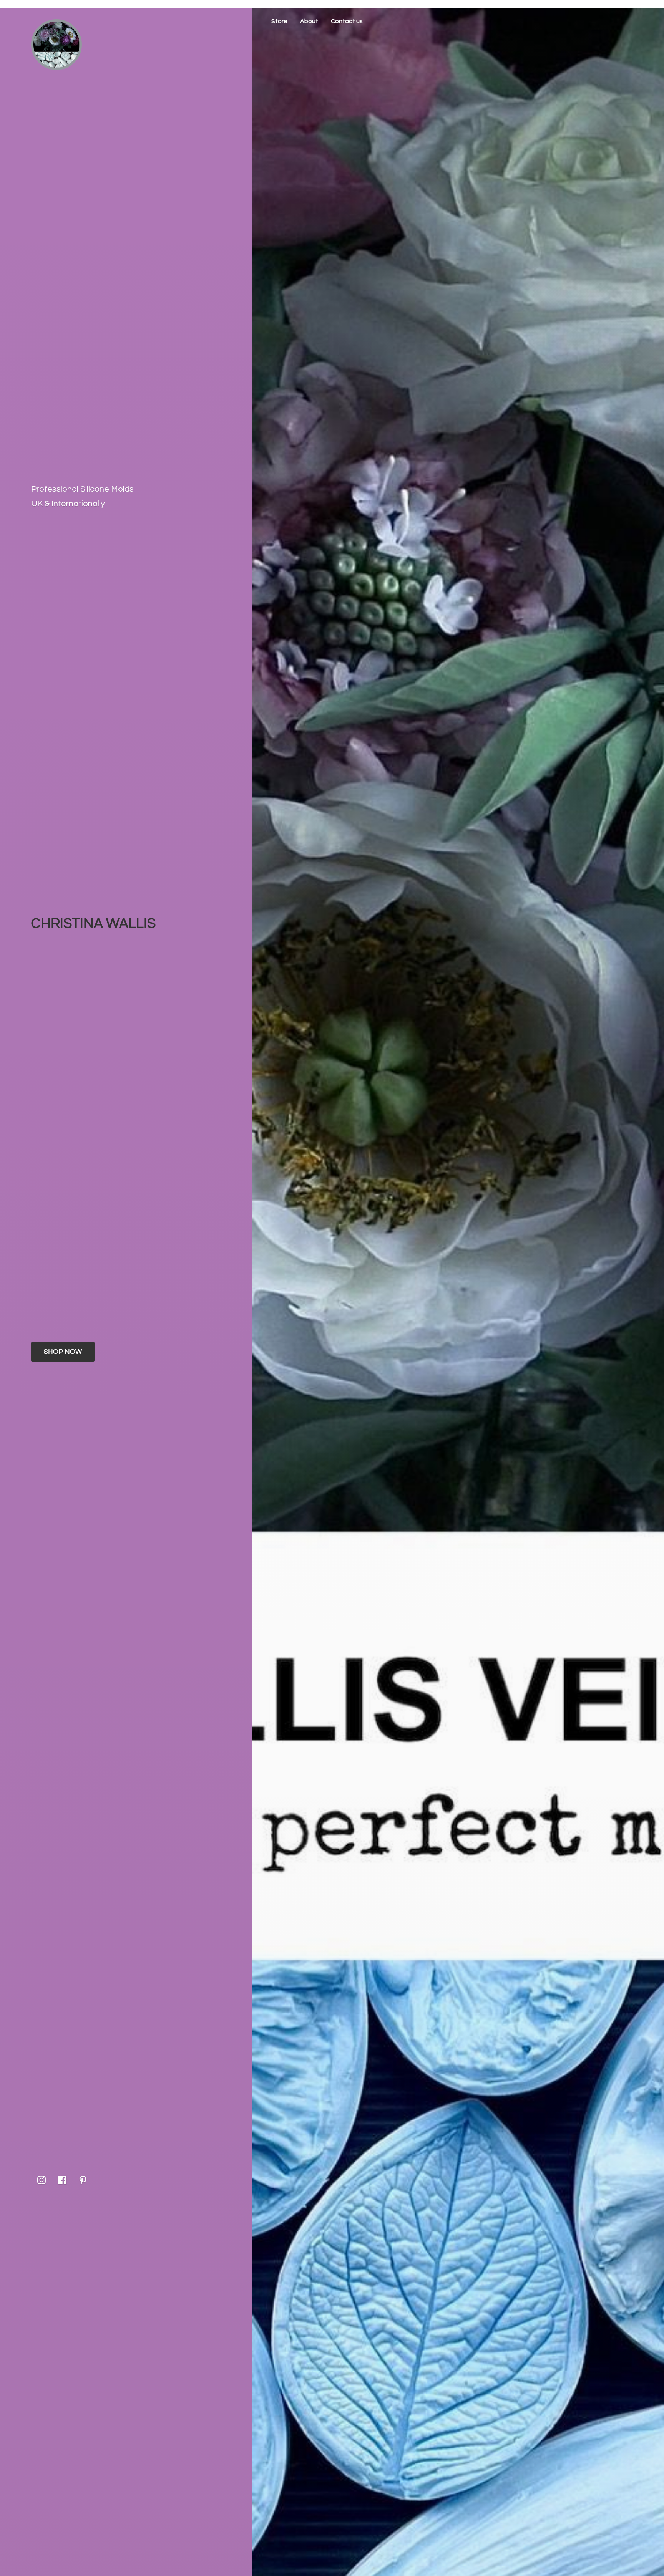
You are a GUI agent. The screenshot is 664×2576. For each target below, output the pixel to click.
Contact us (347, 21)
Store (279, 21)
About (309, 21)
